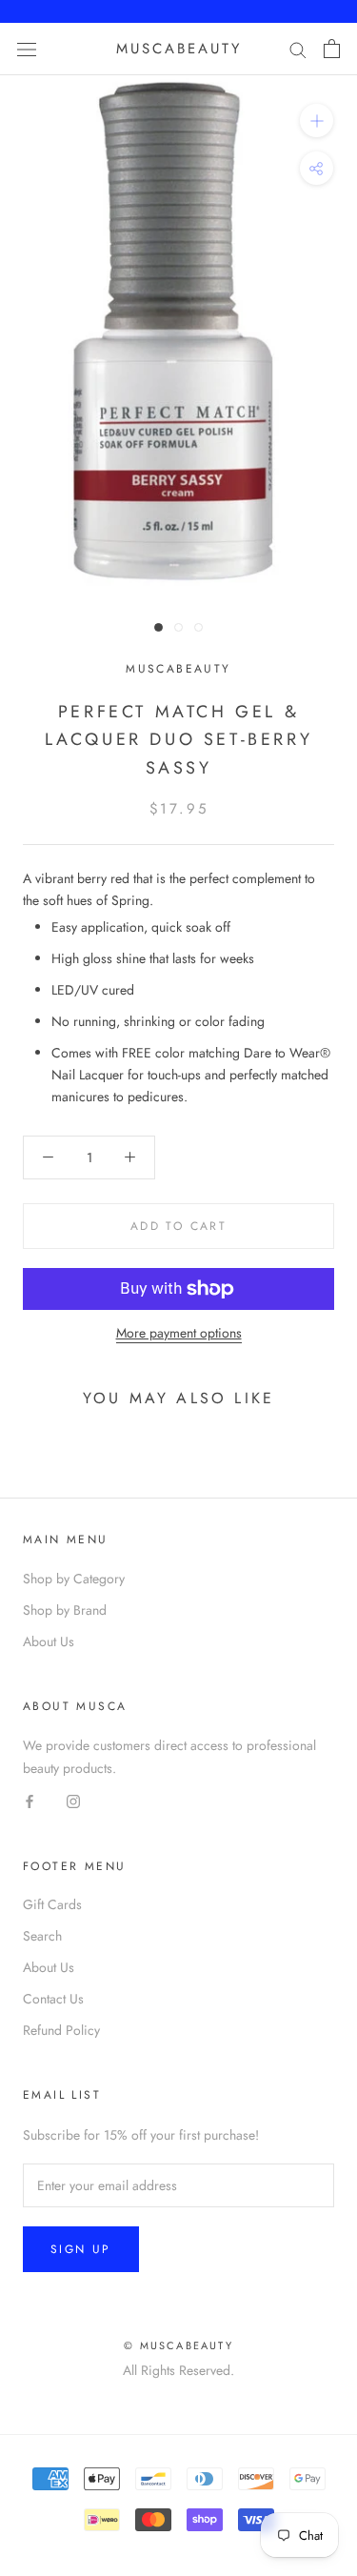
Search (42, 1936)
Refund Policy (61, 2030)
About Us (49, 1641)
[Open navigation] (27, 49)
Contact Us (53, 1999)
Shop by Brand (65, 1610)
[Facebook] (30, 1801)
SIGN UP (81, 2249)
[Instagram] (73, 1801)
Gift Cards (52, 1904)
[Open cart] (332, 49)
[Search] (298, 49)
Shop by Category (74, 1579)
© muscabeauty (178, 2345)
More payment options (179, 1333)
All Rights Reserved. (178, 2370)
